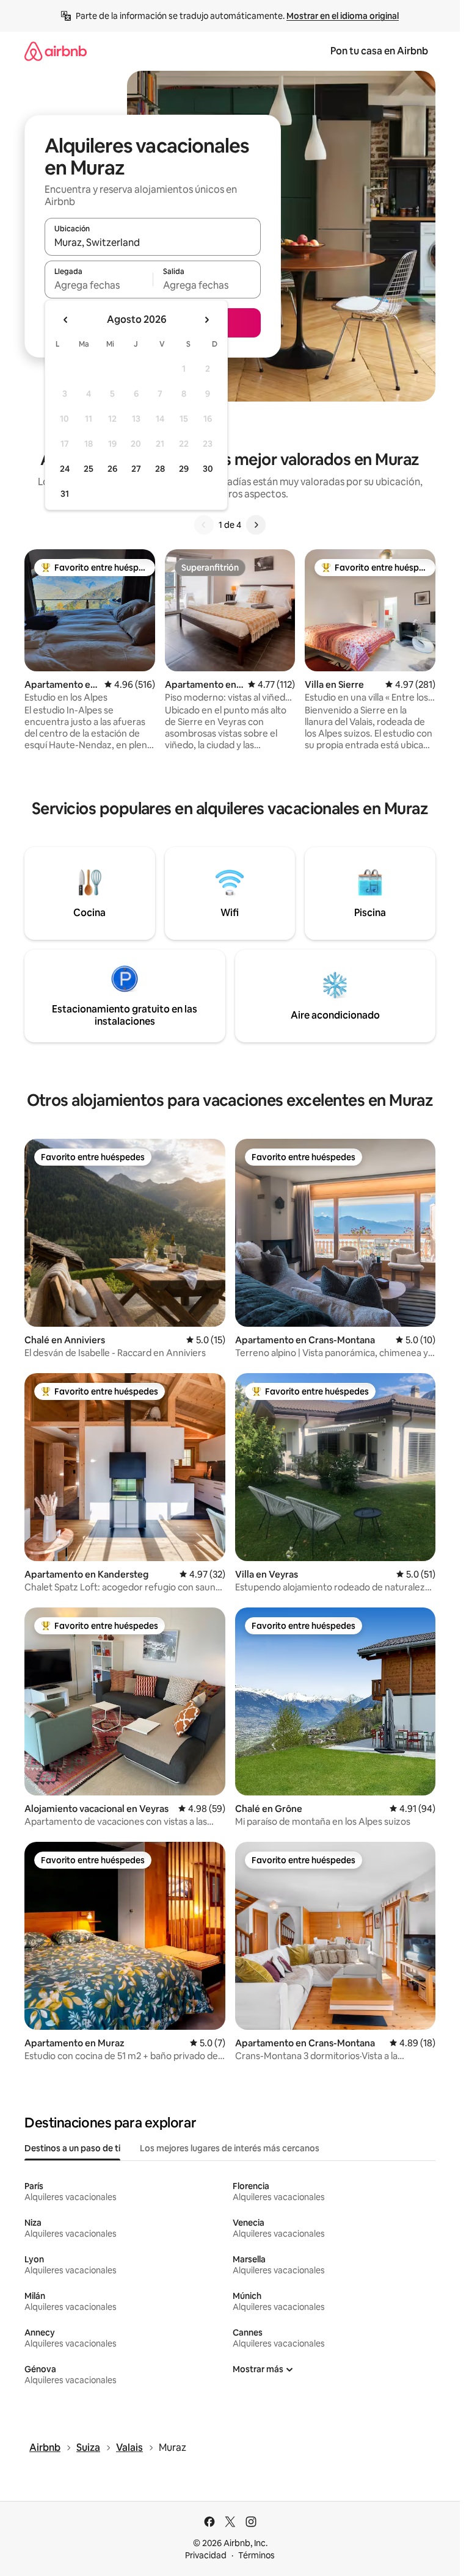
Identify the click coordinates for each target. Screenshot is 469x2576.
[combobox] (153, 242)
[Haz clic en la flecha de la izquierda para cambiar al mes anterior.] (66, 320)
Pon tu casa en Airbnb (379, 51)
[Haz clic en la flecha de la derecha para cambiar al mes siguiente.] (206, 320)
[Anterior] (204, 525)
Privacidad (206, 2555)
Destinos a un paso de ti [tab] (72, 2148)
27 (136, 469)
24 (65, 469)
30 (208, 469)
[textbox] (99, 285)
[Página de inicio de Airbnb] (56, 51)
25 (89, 469)
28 (160, 469)
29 (184, 469)
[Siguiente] (256, 525)
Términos (256, 2555)
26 (112, 469)
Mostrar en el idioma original (343, 16)
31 (65, 494)
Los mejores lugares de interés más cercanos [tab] (230, 2148)
